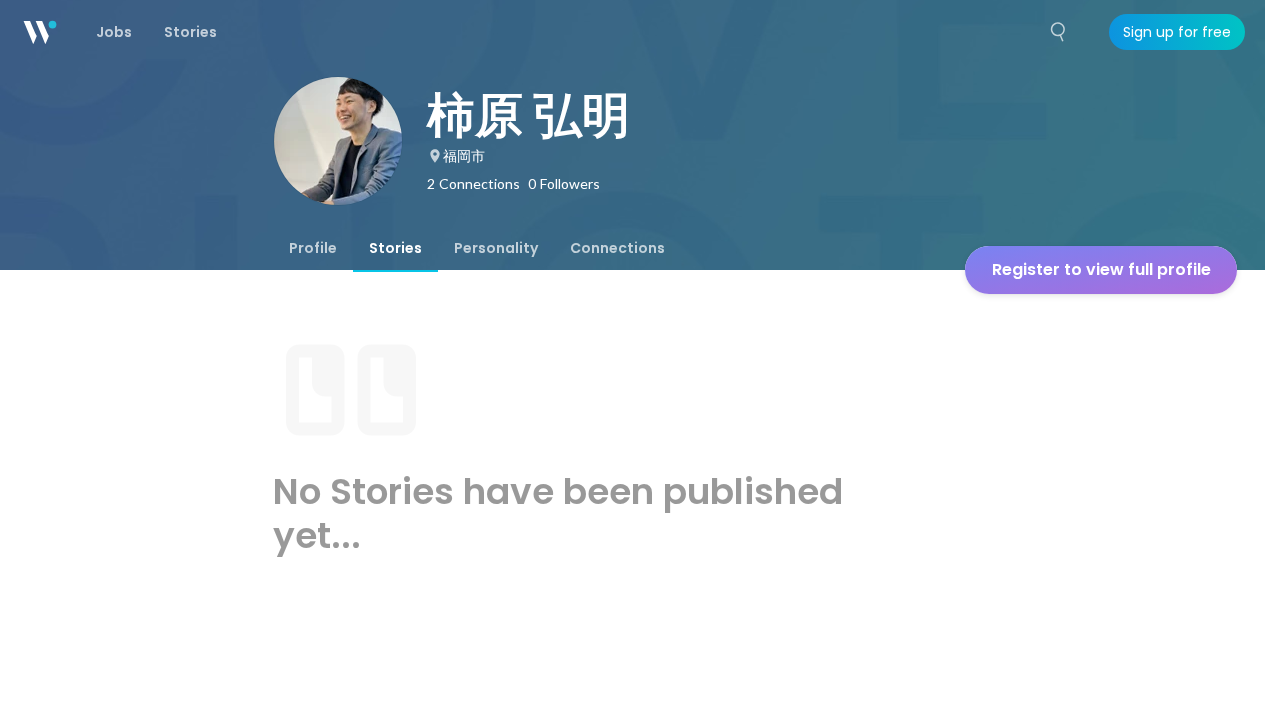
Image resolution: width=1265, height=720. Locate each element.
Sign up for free (1177, 32)
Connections (617, 248)
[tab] (313, 248)
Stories (395, 248)
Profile (313, 248)
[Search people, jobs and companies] (1059, 32)
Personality (496, 248)
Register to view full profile (1101, 269)
